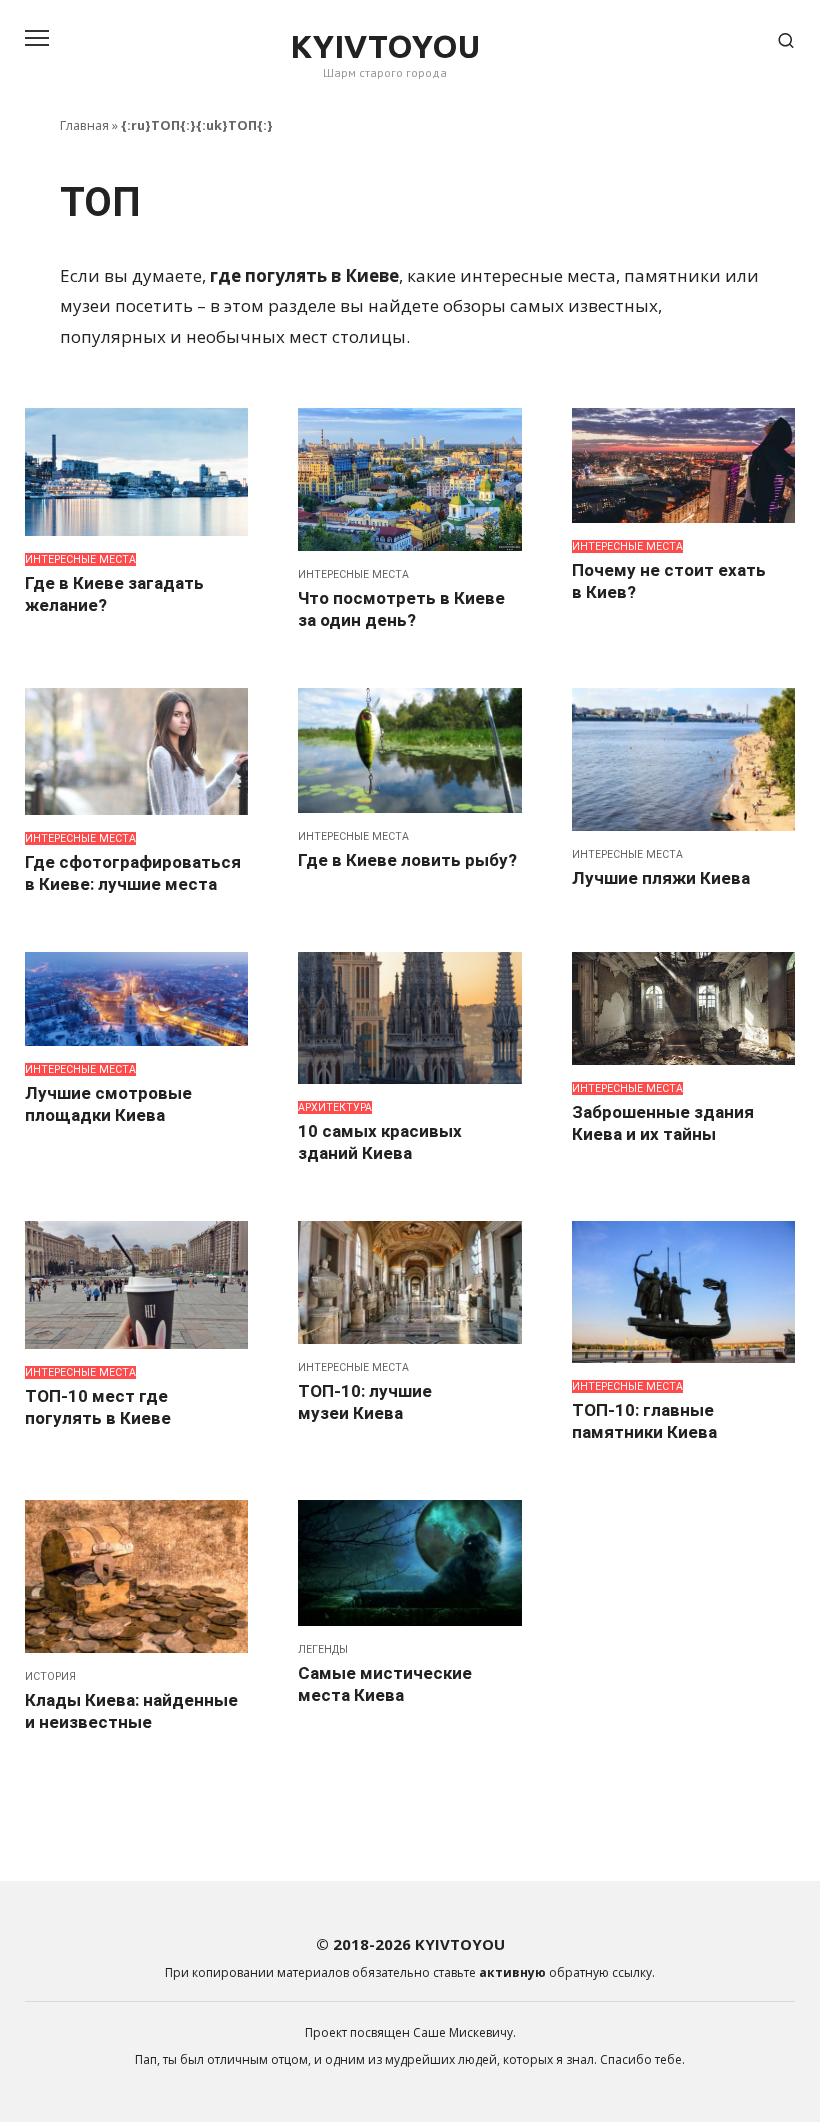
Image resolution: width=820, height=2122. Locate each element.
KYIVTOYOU (385, 46)
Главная (84, 125)
